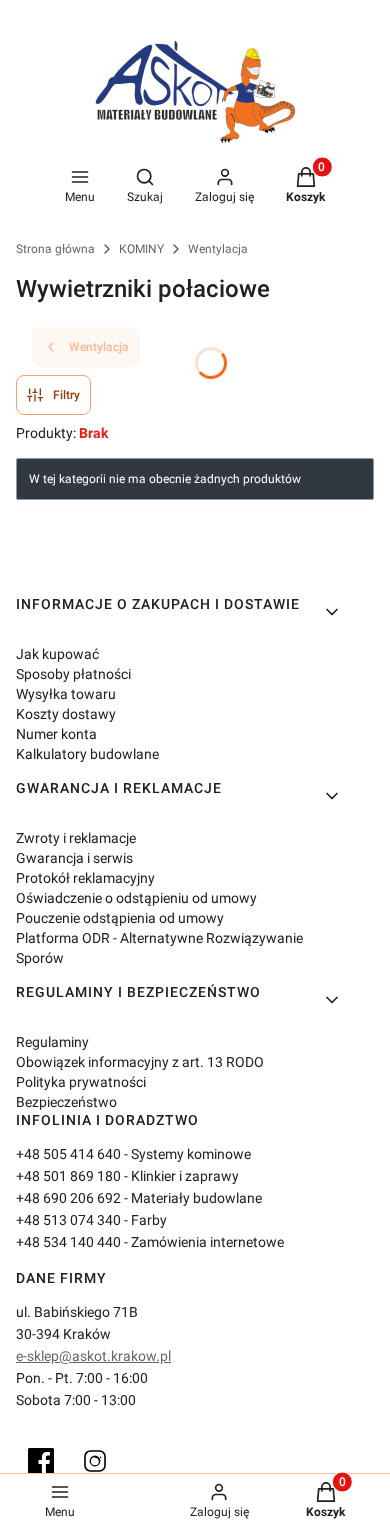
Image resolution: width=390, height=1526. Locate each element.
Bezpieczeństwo (66, 1102)
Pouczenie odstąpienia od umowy (120, 918)
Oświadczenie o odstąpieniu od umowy (136, 898)
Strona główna (55, 249)
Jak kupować (57, 654)
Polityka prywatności (81, 1082)
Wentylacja (218, 249)
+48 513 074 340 (68, 1220)
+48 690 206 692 (68, 1198)
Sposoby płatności (73, 674)
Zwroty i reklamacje (76, 838)
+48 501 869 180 (68, 1176)
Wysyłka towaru (66, 694)
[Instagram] (95, 1461)
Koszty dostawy (66, 714)
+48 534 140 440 (68, 1242)
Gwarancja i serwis (74, 858)
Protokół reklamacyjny (85, 878)
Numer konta (56, 734)
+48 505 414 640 (68, 1154)
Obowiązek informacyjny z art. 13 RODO (140, 1062)
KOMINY (141, 249)
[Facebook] (41, 1461)
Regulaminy (52, 1042)
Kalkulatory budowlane (87, 754)
